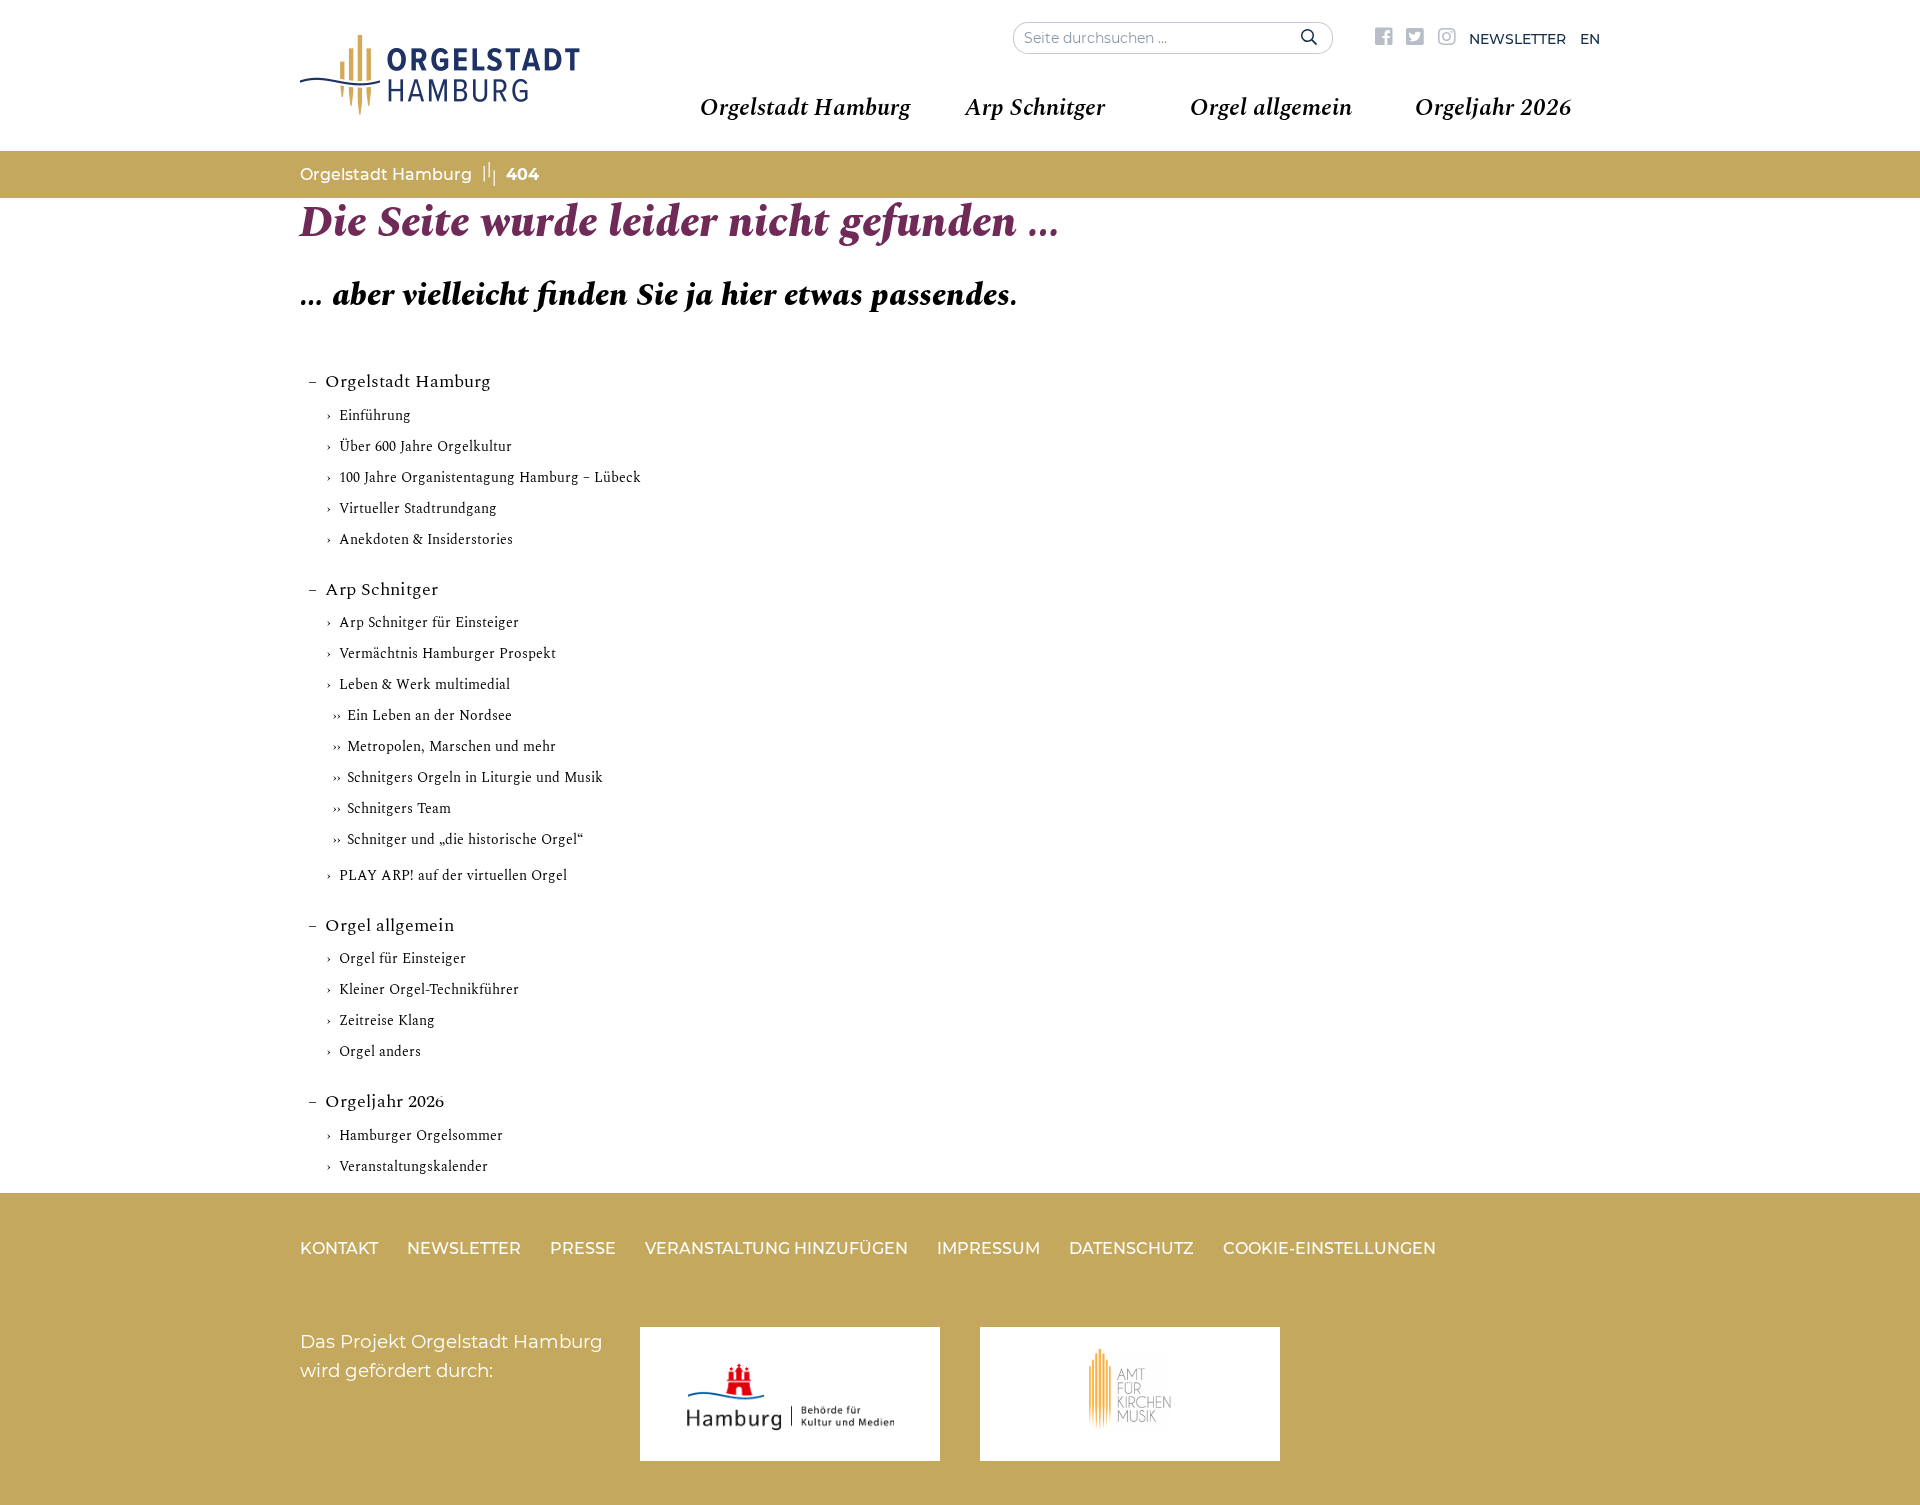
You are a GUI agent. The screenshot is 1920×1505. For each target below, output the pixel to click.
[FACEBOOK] (1384, 39)
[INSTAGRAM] (1447, 39)
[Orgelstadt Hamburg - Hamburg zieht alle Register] (440, 108)
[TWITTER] (1415, 39)
